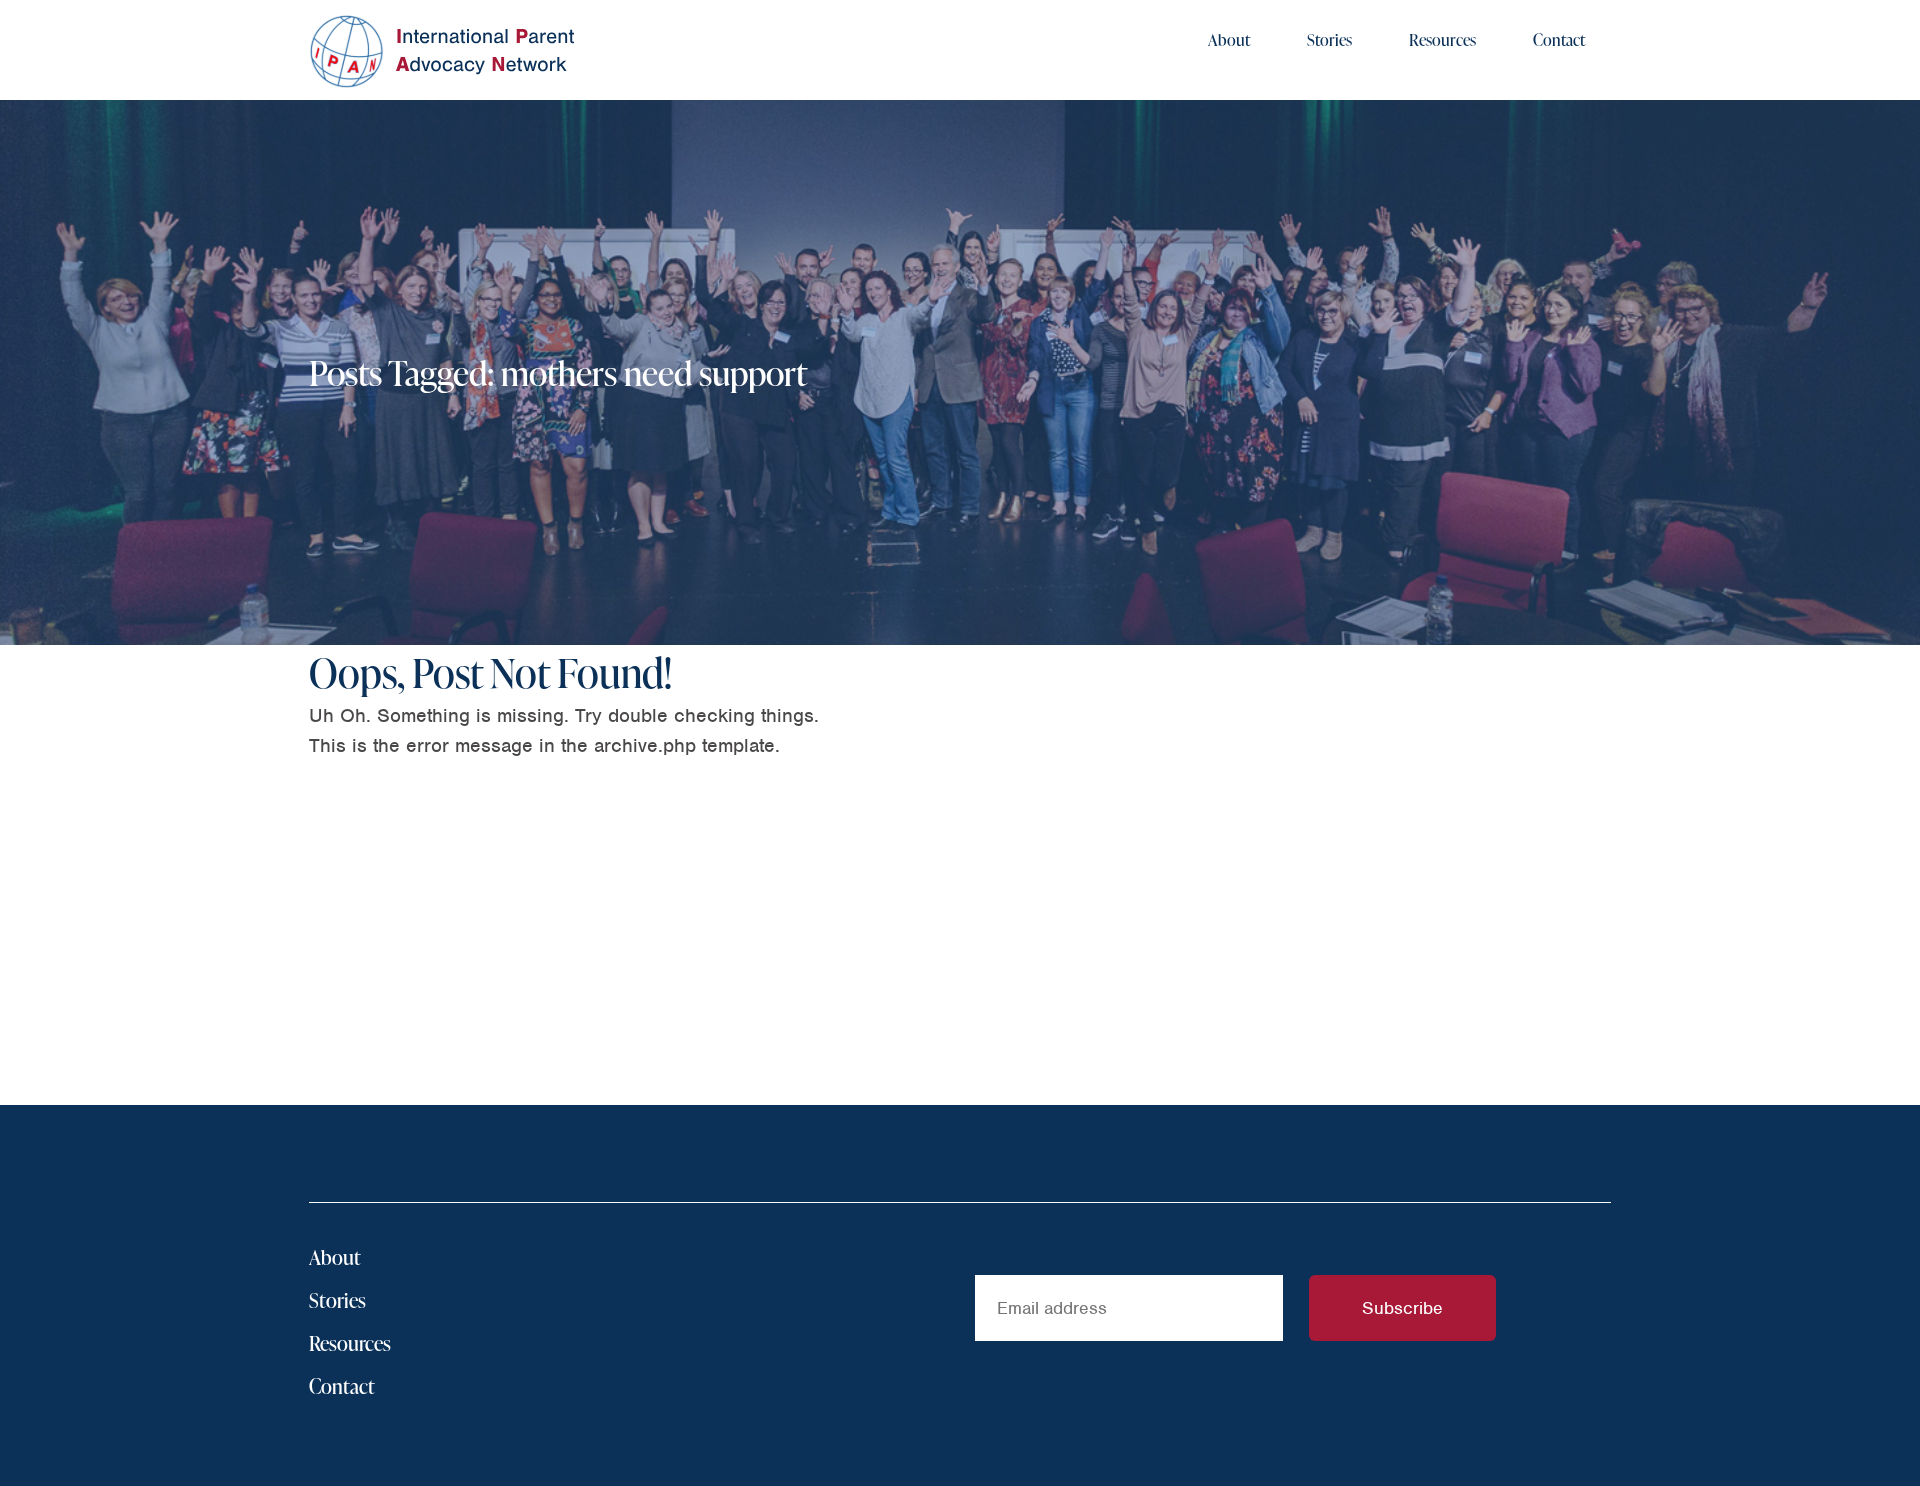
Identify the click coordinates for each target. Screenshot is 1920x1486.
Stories (1329, 40)
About (1229, 40)
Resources (1442, 40)
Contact (1559, 40)
